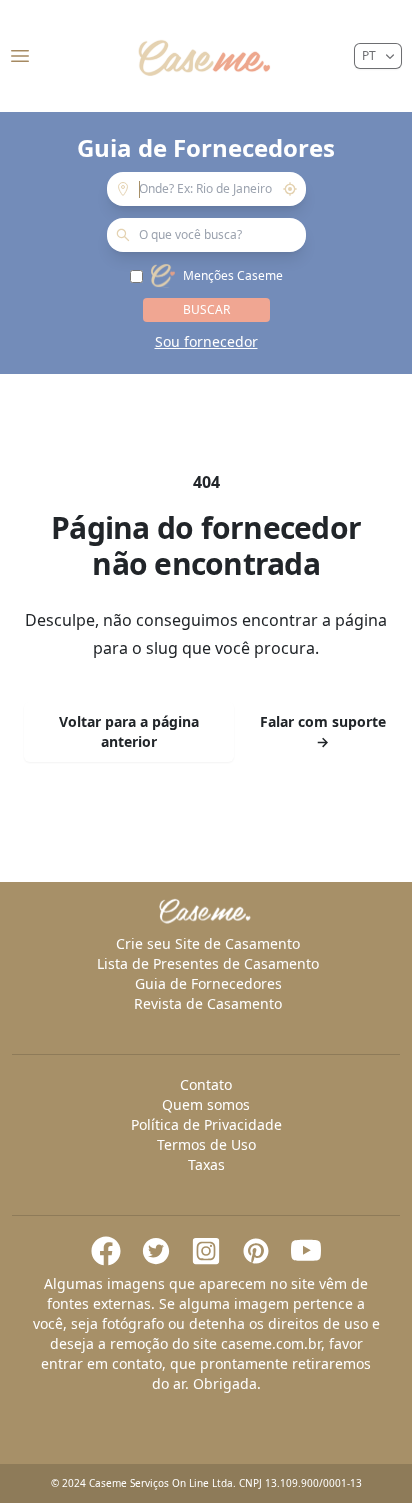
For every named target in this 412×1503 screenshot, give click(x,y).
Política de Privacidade (206, 1124)
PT (369, 55)
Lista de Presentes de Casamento (208, 963)
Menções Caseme (233, 276)
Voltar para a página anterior (129, 731)
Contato (206, 1084)
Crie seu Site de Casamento (208, 943)
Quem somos (206, 1104)
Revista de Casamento (208, 1003)
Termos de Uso (206, 1144)
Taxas (206, 1164)
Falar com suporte (323, 731)
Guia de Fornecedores (208, 983)
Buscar (206, 309)
